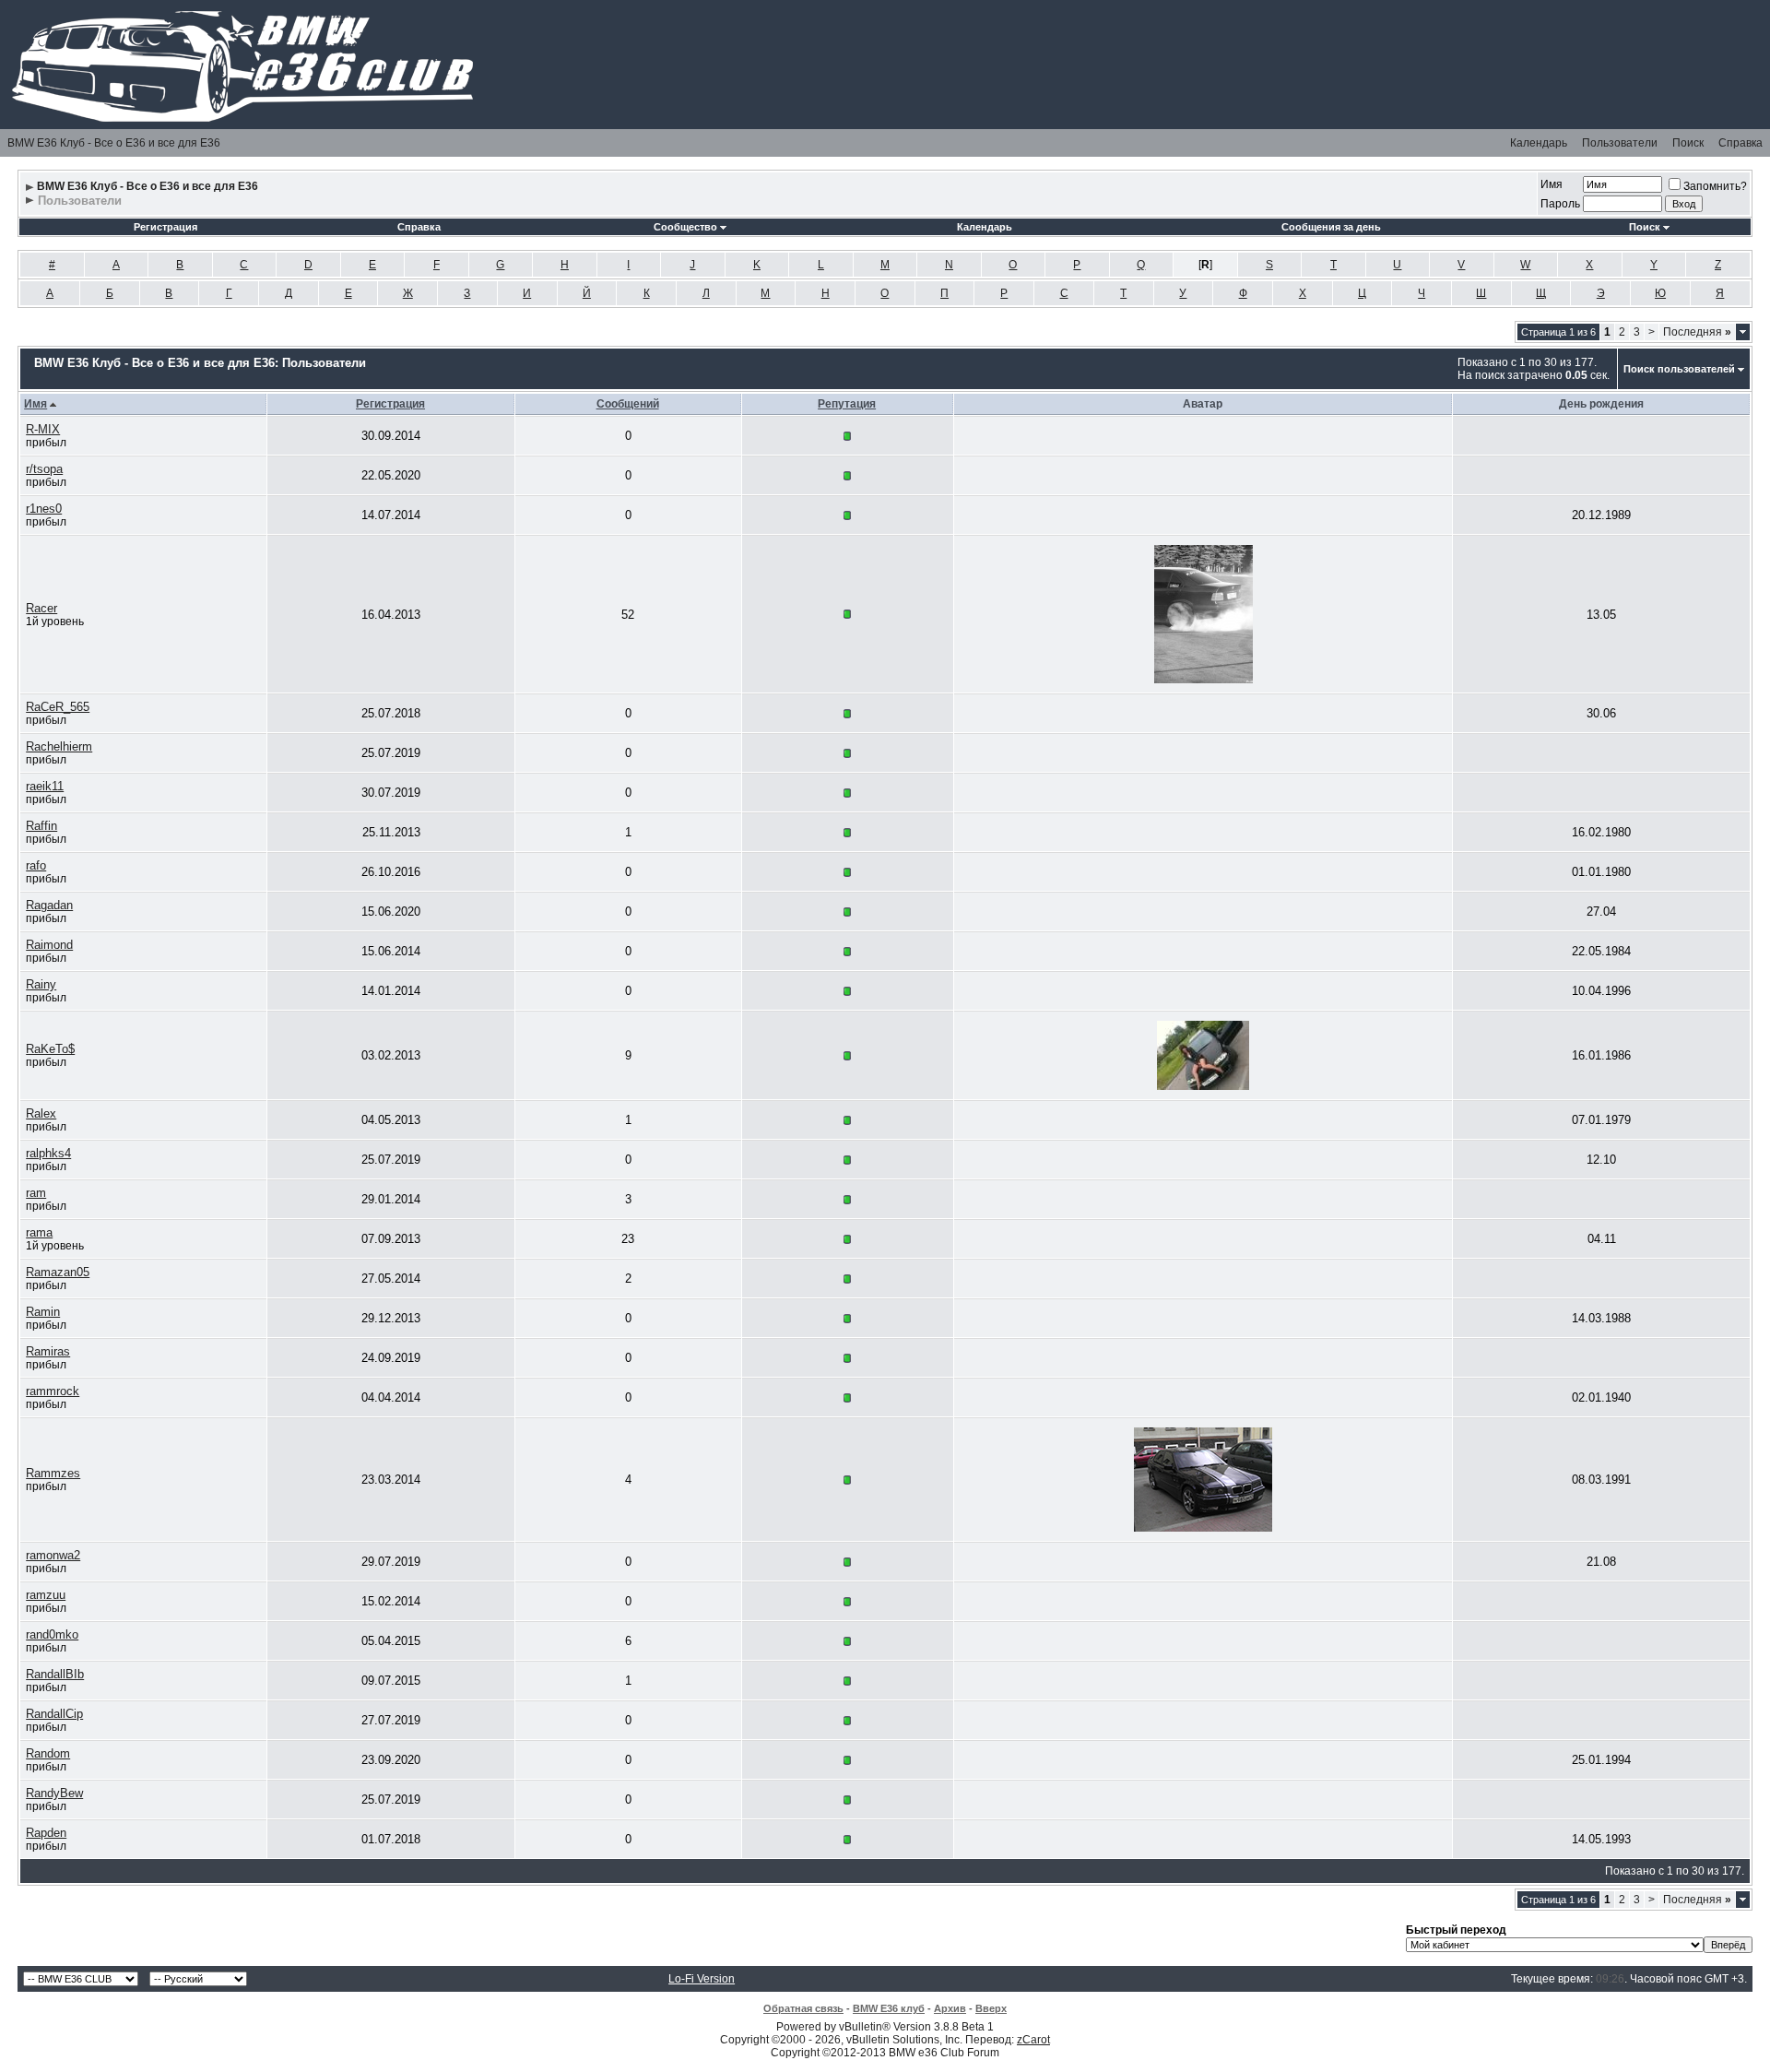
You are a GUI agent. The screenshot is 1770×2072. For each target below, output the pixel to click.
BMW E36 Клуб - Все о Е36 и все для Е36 (114, 143)
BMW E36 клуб (889, 2008)
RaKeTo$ (50, 1049)
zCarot (1033, 2040)
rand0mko (52, 1634)
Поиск (1688, 143)
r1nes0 (44, 509)
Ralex (41, 1113)
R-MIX (43, 429)
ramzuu (46, 1595)
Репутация (847, 404)
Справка (1740, 143)
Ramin (43, 1312)
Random (48, 1753)
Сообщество (685, 227)
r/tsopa (44, 469)
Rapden (46, 1833)
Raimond (49, 945)
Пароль (1560, 204)
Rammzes (53, 1473)
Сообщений (628, 404)
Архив (950, 2008)
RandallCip (54, 1714)
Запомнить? (1715, 186)
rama (39, 1232)
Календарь (1539, 143)
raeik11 (45, 786)
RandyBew (54, 1793)
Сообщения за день (1331, 227)
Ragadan (49, 905)
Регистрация (165, 227)
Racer (41, 608)
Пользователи (1620, 143)
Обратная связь (803, 2008)
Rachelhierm (59, 746)
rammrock (53, 1391)
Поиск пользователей (1679, 369)
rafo (36, 865)
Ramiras (48, 1351)
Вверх (991, 2008)
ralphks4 (48, 1153)
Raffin (41, 826)
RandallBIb (55, 1674)
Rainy (41, 984)
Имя (1552, 184)
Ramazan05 (58, 1272)
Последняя (1697, 332)
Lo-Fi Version (702, 1979)
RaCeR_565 (58, 707)
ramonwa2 (53, 1555)
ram (36, 1193)
